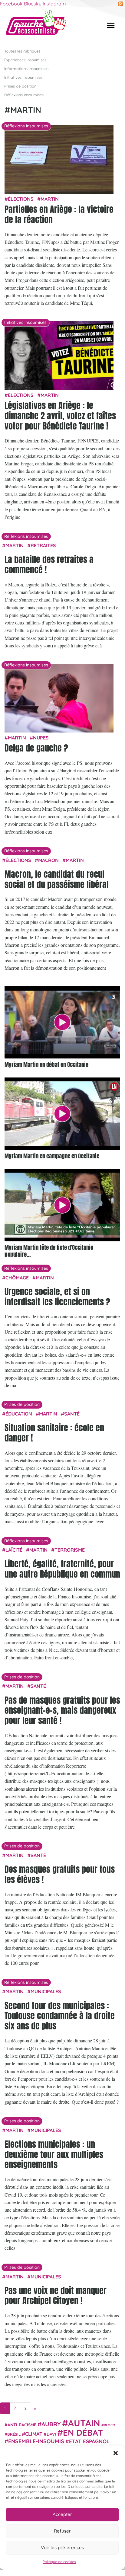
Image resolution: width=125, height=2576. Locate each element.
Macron (48, 860)
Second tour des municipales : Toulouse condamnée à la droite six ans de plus (60, 2016)
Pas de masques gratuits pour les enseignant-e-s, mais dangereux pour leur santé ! (62, 1710)
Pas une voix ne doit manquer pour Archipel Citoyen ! (56, 2296)
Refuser (62, 2531)
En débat (83, 2432)
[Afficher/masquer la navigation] (111, 25)
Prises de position (20, 86)
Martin (50, 199)
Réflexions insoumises (24, 95)
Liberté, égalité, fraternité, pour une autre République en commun (62, 1569)
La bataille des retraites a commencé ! (49, 564)
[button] (116, 2453)
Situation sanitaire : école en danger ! (54, 1433)
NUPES (41, 738)
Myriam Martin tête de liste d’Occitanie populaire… (49, 1251)
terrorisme (70, 1550)
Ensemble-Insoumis (36, 2441)
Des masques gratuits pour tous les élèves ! (60, 1874)
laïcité (14, 1550)
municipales (46, 1991)
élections (21, 199)
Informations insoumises (26, 69)
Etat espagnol (89, 2441)
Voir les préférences (62, 2547)
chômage (17, 1278)
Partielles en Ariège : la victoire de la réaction (59, 214)
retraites (43, 545)
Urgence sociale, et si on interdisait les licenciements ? (57, 1297)
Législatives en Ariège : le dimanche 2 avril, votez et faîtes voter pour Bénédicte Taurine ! (60, 415)
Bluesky (33, 4)
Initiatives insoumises (23, 77)
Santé (72, 1414)
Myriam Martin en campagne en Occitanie (52, 1156)
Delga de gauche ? (36, 748)
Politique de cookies (59, 2562)
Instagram (54, 4)
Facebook (11, 4)
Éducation (19, 1414)
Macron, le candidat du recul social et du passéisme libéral (57, 879)
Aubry (51, 2424)
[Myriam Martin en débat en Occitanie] (62, 1022)
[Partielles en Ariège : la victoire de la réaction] (59, 160)
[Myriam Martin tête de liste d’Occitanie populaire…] (62, 1205)
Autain (84, 2423)
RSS (121, 4)
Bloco (110, 2425)
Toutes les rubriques (22, 51)
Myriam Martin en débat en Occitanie (46, 1064)
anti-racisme (22, 2425)
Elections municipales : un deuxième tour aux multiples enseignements (54, 2154)
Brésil (14, 2434)
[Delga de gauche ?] (59, 699)
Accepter (62, 2514)
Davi (51, 2434)
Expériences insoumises (25, 60)
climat (34, 2434)
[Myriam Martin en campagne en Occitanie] (62, 1114)
